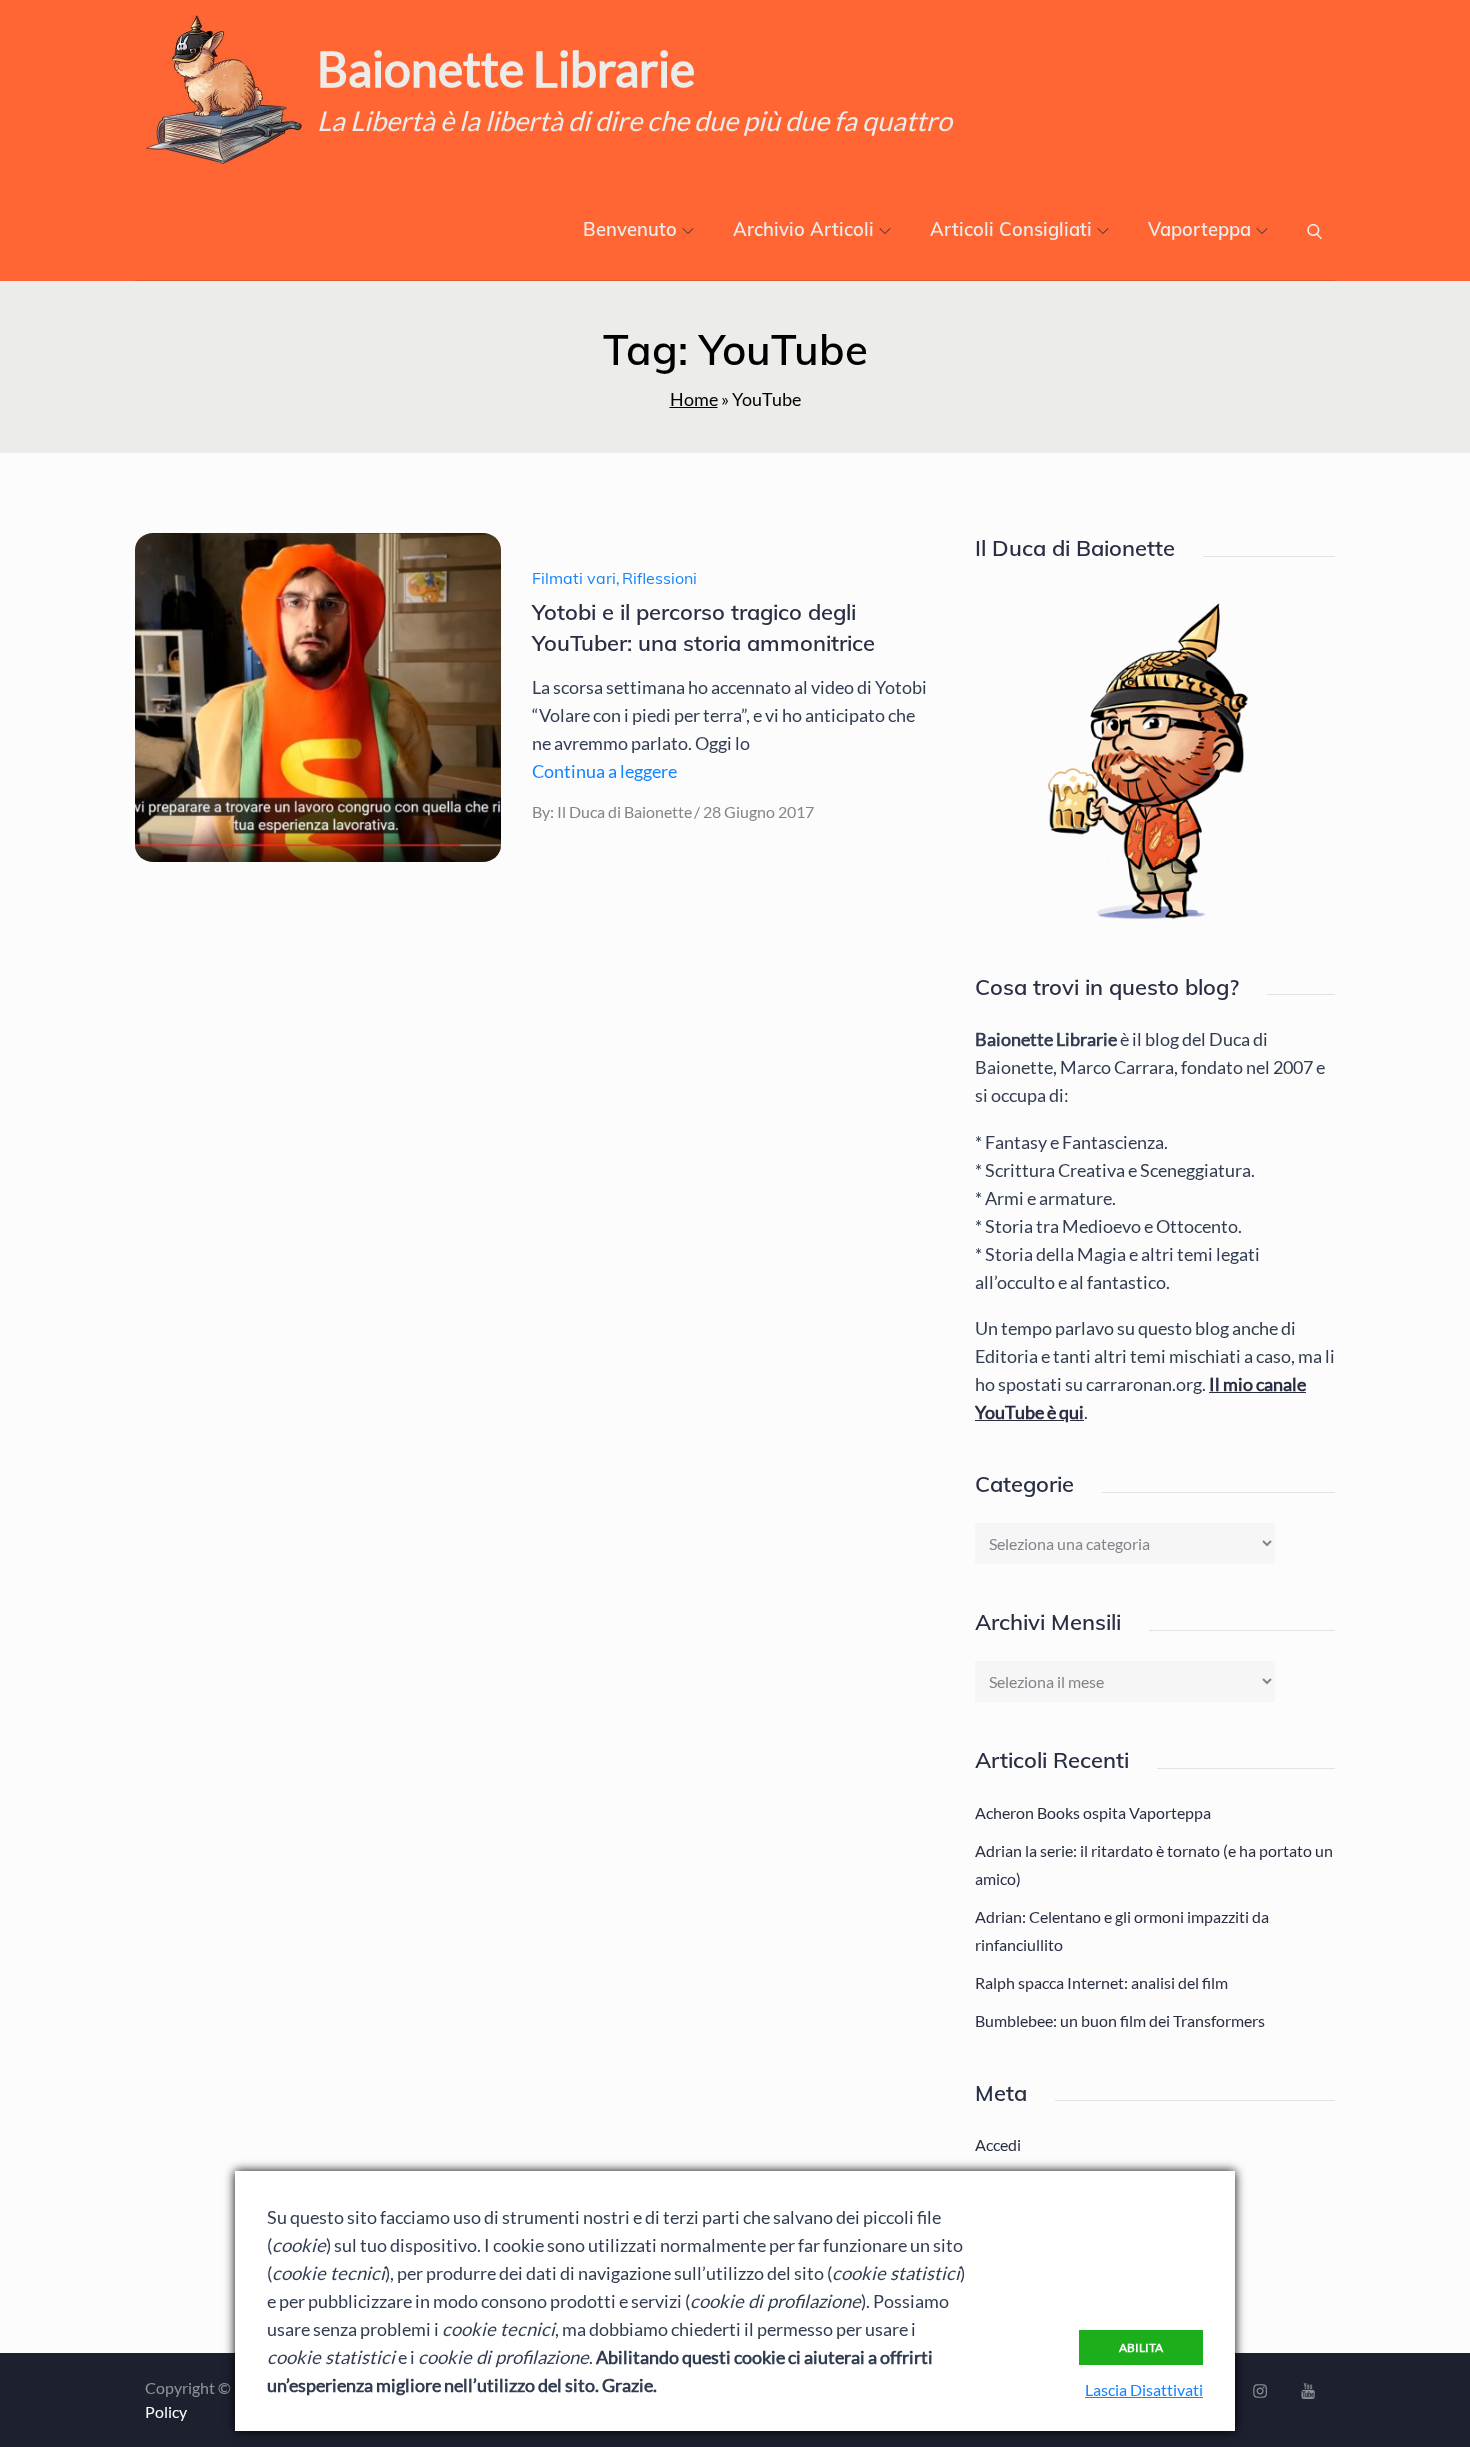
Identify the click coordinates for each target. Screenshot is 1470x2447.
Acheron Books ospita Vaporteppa (1093, 1812)
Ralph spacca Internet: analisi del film (1101, 1982)
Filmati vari (574, 578)
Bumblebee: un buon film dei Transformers (1120, 2020)
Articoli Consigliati (1011, 229)
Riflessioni (659, 578)
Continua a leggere (604, 771)
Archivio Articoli (803, 229)
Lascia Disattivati (1144, 2389)
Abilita (1141, 2347)
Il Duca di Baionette (624, 811)
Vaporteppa (1199, 229)
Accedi (998, 2144)
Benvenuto (630, 229)
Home (694, 399)
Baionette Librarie (506, 68)
